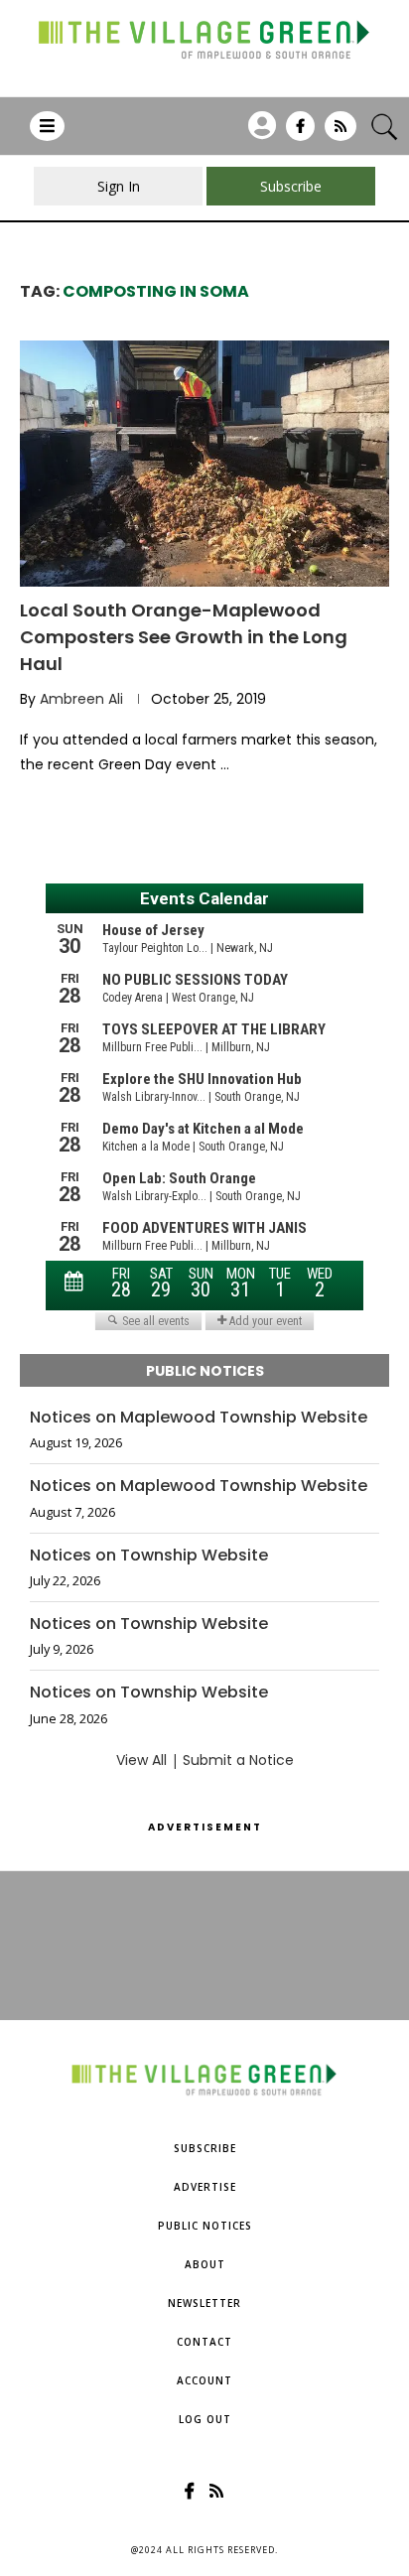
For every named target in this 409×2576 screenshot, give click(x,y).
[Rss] (341, 133)
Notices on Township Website (149, 1556)
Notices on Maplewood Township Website (199, 1418)
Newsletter (204, 2303)
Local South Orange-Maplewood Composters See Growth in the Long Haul (184, 637)
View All (141, 1760)
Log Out (205, 2419)
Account (204, 2380)
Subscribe (205, 2148)
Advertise (205, 2187)
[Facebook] (300, 133)
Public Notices (205, 2226)
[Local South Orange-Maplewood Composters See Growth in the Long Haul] (204, 464)
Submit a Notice (238, 1760)
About (205, 2264)
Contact (204, 2342)
